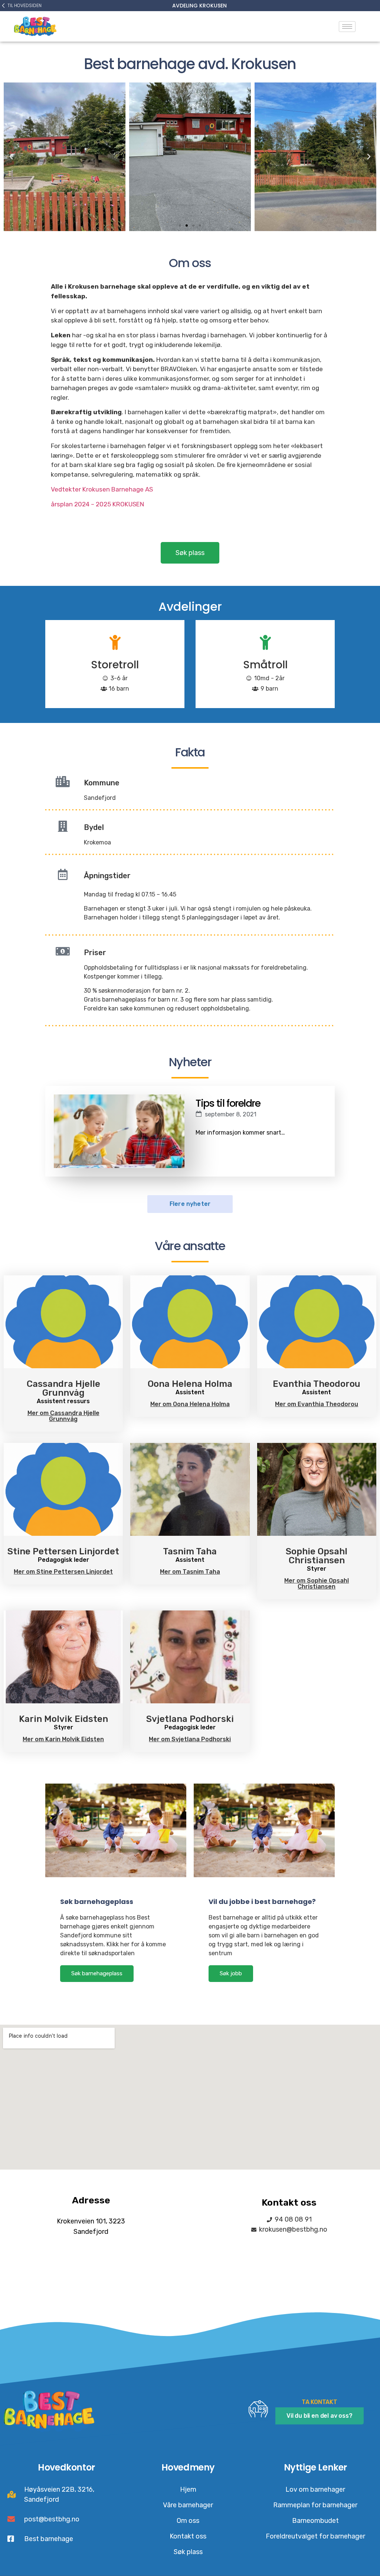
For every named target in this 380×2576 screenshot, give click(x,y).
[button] (180, 226)
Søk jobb (231, 1973)
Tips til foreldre (228, 1103)
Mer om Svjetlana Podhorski (190, 1739)
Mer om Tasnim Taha (190, 1572)
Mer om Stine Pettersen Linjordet (63, 1572)
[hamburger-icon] (347, 27)
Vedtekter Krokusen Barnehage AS (103, 489)
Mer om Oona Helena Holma (190, 1404)
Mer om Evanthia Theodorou (317, 1404)
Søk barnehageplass (97, 1973)
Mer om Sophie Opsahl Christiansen (317, 1584)
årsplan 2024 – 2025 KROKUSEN (97, 504)
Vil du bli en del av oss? (320, 2416)
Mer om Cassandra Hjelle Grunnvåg (63, 1416)
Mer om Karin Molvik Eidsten (63, 1739)
